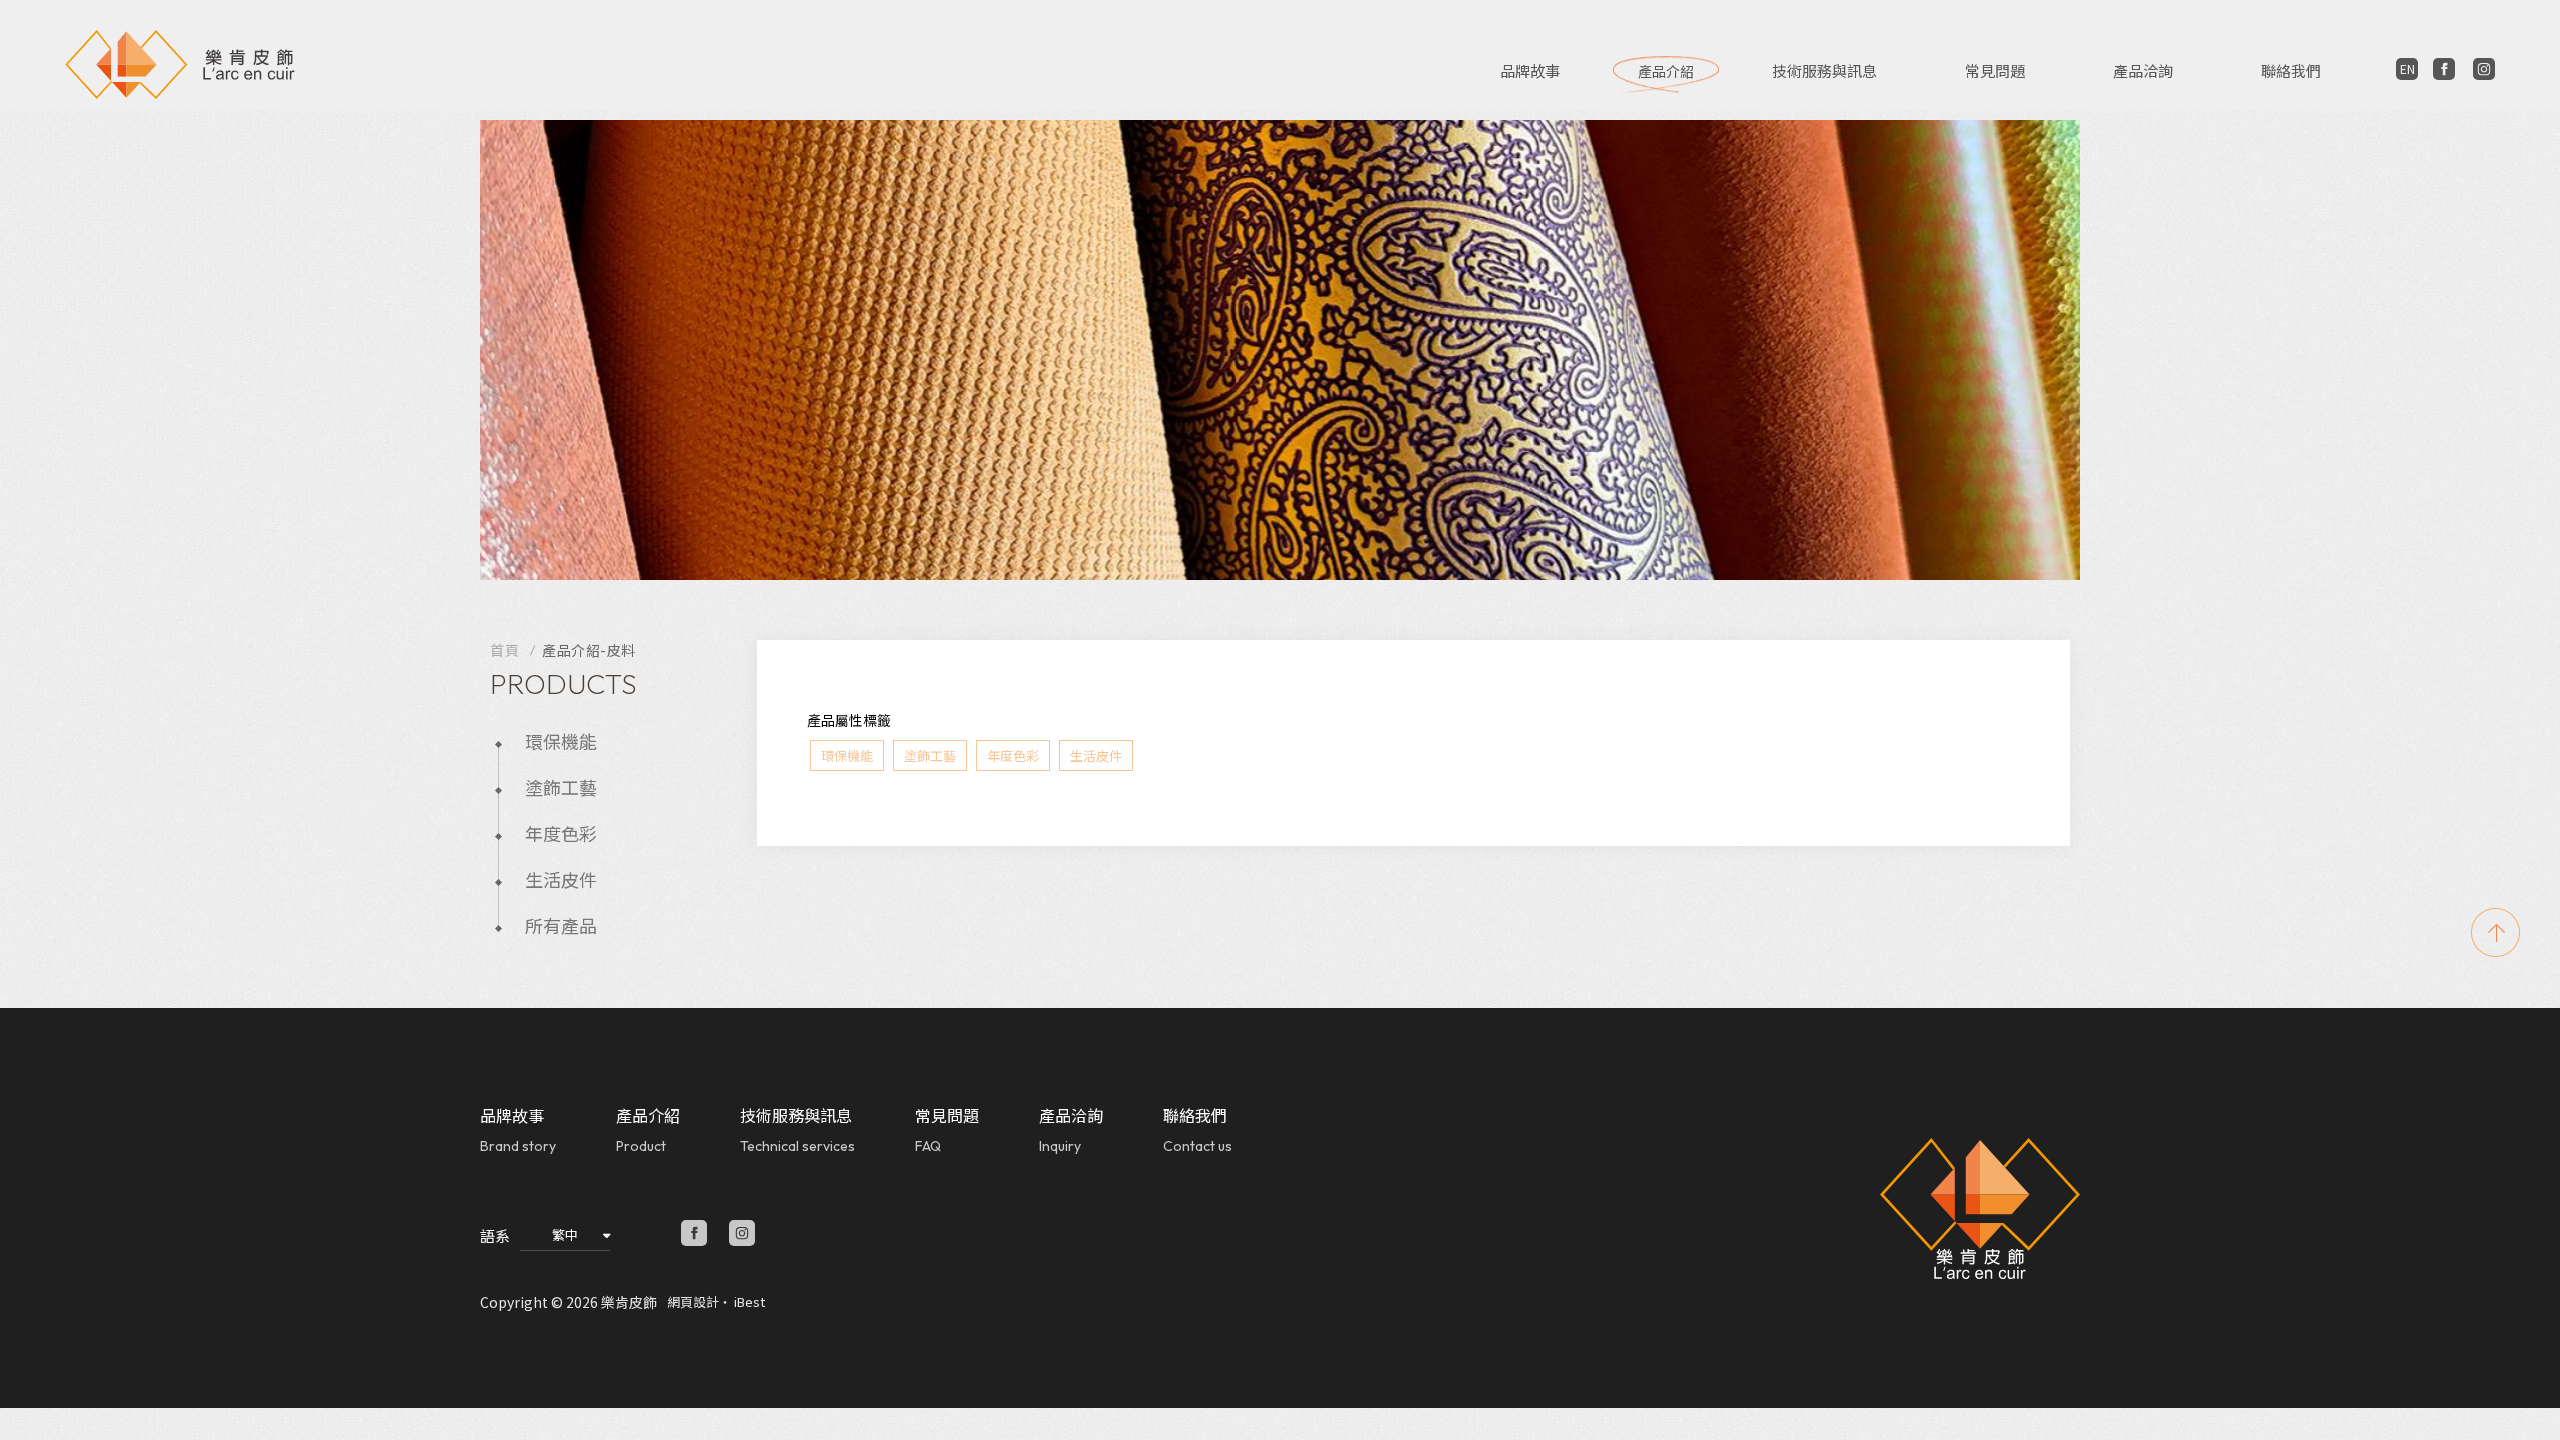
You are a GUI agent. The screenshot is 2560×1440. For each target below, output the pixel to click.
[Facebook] (2444, 69)
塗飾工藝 (561, 787)
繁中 (565, 1234)
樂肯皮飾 (180, 70)
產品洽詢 (2143, 70)
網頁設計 (693, 1301)
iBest (749, 1301)
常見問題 (1995, 70)
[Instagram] (2484, 69)
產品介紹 (1666, 71)
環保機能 (561, 741)
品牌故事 (1530, 70)
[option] (1280, 350)
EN (2407, 68)
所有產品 (561, 925)
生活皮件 (561, 879)
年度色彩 (561, 833)
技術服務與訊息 (1824, 70)
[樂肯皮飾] (1980, 1209)
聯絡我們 (2291, 70)
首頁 (504, 650)
